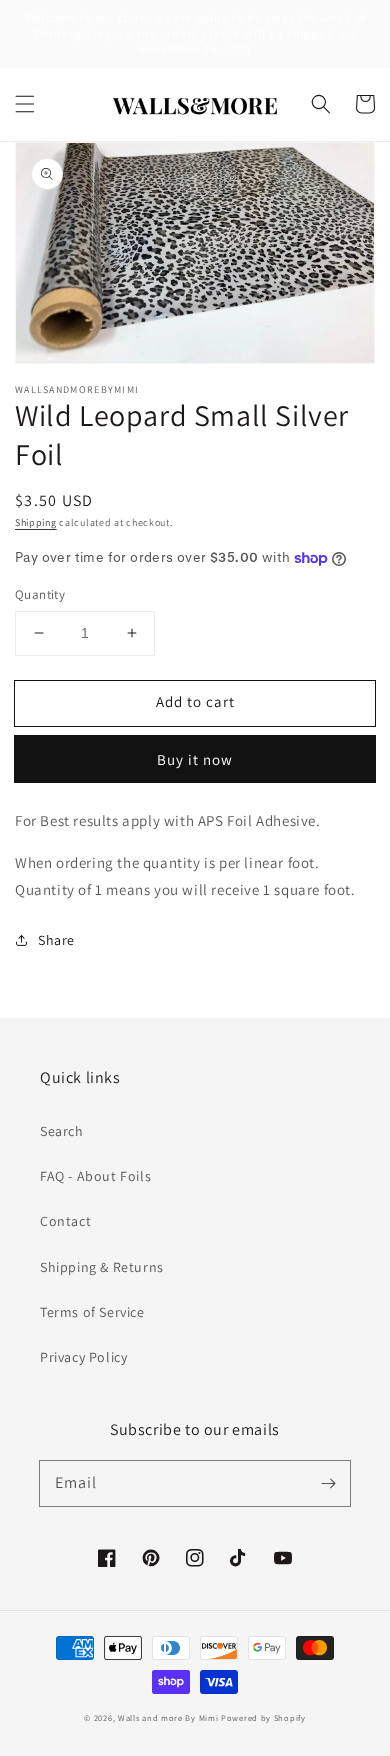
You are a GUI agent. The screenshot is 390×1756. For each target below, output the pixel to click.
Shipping (36, 522)
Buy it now (195, 759)
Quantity (40, 594)
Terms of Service (92, 1312)
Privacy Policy (83, 1357)
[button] (25, 104)
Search (62, 1131)
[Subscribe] (328, 1483)
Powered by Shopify (263, 1717)
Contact (65, 1221)
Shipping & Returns (102, 1267)
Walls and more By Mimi (168, 1717)
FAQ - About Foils (95, 1176)
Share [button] (56, 940)
